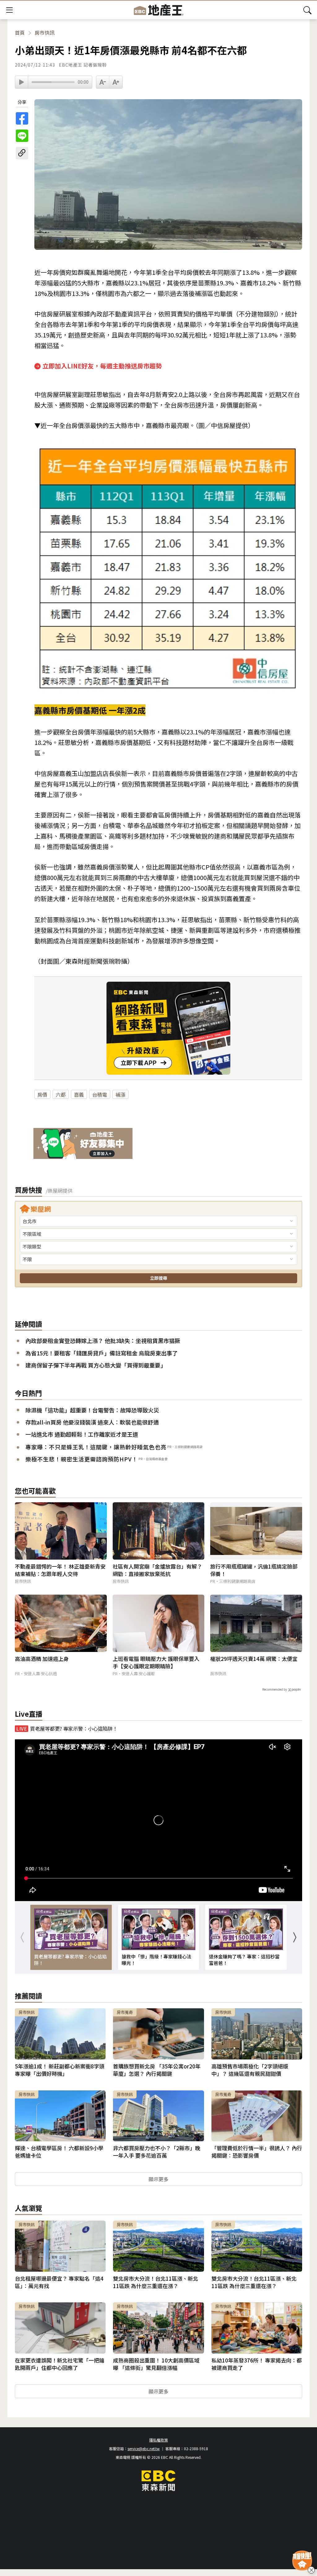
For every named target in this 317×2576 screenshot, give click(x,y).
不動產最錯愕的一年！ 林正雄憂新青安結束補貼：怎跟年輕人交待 (60, 1570)
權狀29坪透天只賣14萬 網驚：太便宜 (254, 1659)
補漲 (120, 1094)
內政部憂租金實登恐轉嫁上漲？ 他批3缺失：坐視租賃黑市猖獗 (103, 1341)
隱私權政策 (158, 2440)
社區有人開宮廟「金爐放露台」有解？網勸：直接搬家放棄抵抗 (157, 1570)
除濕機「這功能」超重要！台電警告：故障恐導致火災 (92, 1410)
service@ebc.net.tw (144, 2448)
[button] (294, 1937)
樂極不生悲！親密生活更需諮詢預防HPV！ (82, 1459)
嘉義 (79, 1094)
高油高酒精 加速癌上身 (42, 1659)
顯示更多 (158, 2179)
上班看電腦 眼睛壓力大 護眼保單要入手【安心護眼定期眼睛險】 (156, 1662)
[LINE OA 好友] (83, 1144)
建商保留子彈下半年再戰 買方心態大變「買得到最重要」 (96, 1365)
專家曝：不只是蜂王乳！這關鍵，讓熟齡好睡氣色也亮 (96, 1447)
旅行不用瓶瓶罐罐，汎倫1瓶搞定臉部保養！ (254, 1570)
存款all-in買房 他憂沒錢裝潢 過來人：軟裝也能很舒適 (92, 1422)
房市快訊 (45, 33)
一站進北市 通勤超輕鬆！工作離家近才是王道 (82, 1434)
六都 (61, 1094)
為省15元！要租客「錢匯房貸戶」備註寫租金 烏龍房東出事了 (102, 1353)
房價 (42, 1094)
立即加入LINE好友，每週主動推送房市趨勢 (102, 366)
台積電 (100, 1094)
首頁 (20, 33)
